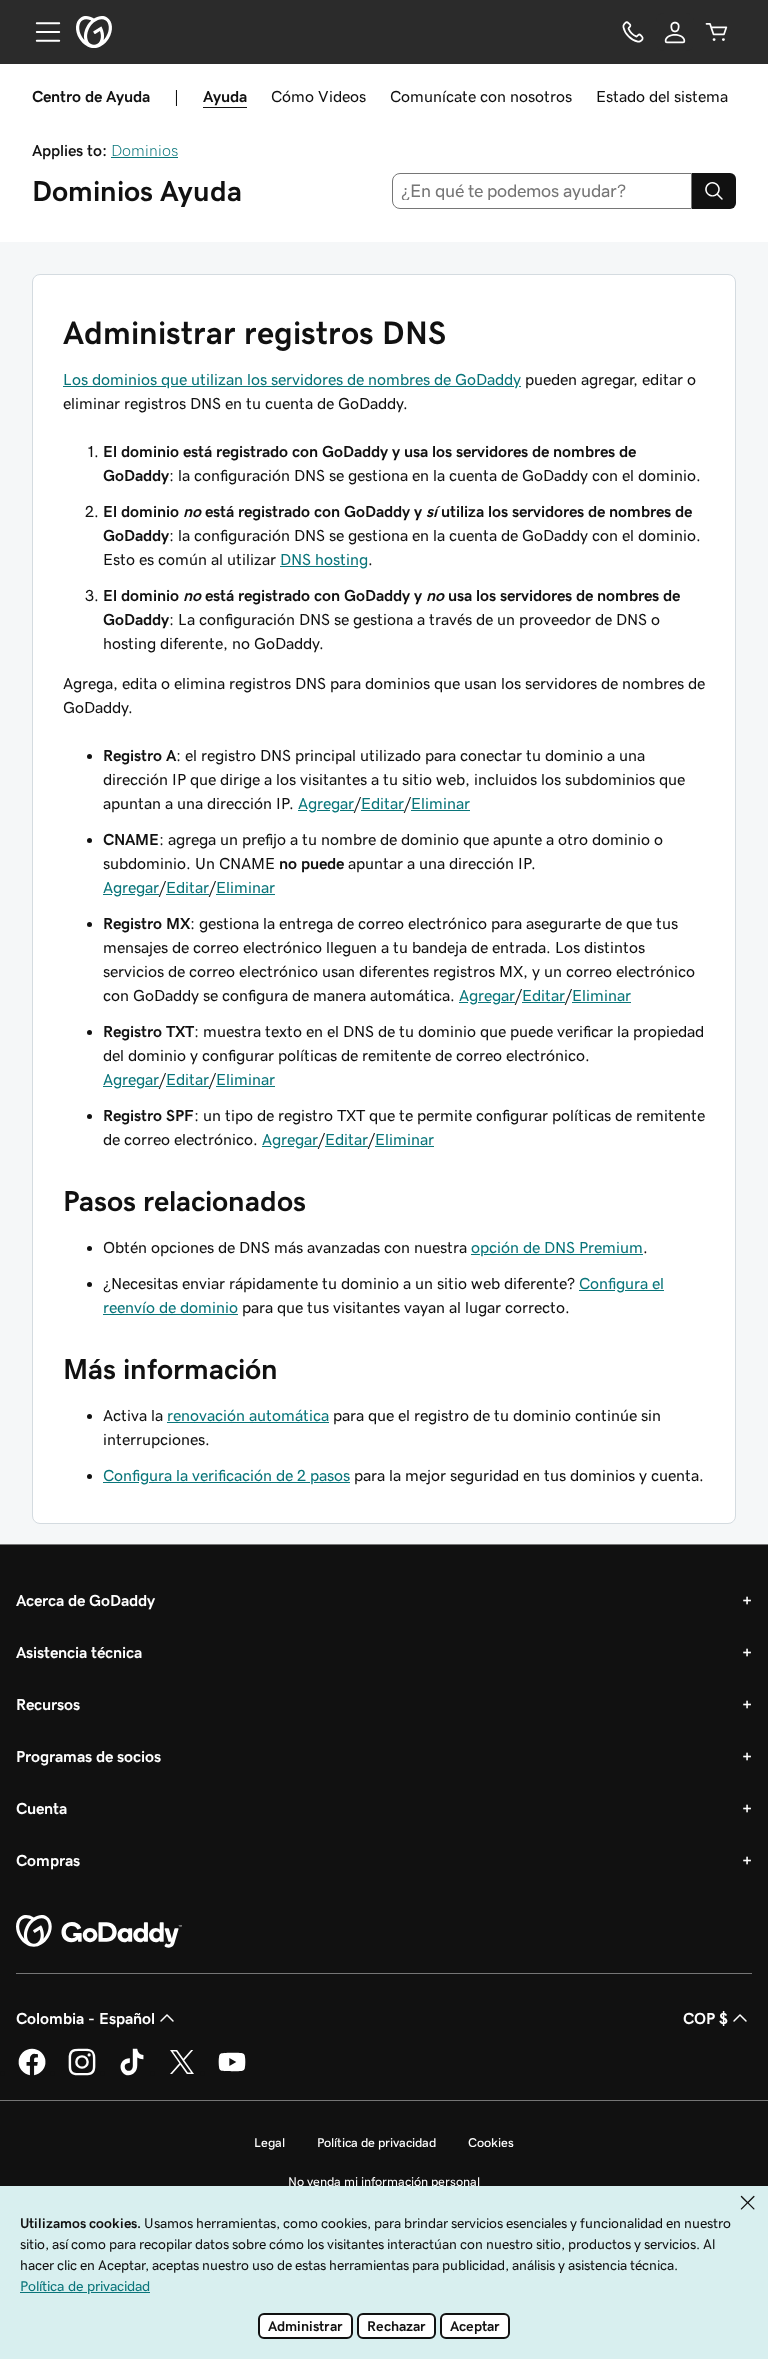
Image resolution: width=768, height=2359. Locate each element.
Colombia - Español (85, 2018)
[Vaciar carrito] (717, 32)
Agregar (326, 803)
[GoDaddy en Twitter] (182, 2072)
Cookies (491, 2142)
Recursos (48, 1704)
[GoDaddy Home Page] (99, 1932)
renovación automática (248, 1415)
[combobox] (542, 191)
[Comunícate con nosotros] (633, 32)
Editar (382, 803)
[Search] (714, 191)
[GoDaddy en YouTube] (232, 2072)
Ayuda (225, 96)
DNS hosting (324, 559)
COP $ (705, 2018)
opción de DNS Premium (557, 1247)
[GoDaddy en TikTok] (132, 2072)
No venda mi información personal (384, 2181)
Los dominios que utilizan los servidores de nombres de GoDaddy (292, 379)
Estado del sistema (662, 96)
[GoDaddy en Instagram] (82, 2072)
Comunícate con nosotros (481, 96)
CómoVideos (318, 96)
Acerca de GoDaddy (85, 1600)
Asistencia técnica (79, 1652)
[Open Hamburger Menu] (40, 32)
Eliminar (440, 803)
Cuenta (41, 1808)
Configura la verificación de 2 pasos (226, 1475)
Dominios (144, 150)
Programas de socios (88, 1756)
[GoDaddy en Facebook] (32, 2072)
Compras (48, 1860)
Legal (269, 2142)
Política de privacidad (376, 2142)
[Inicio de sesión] (675, 32)
